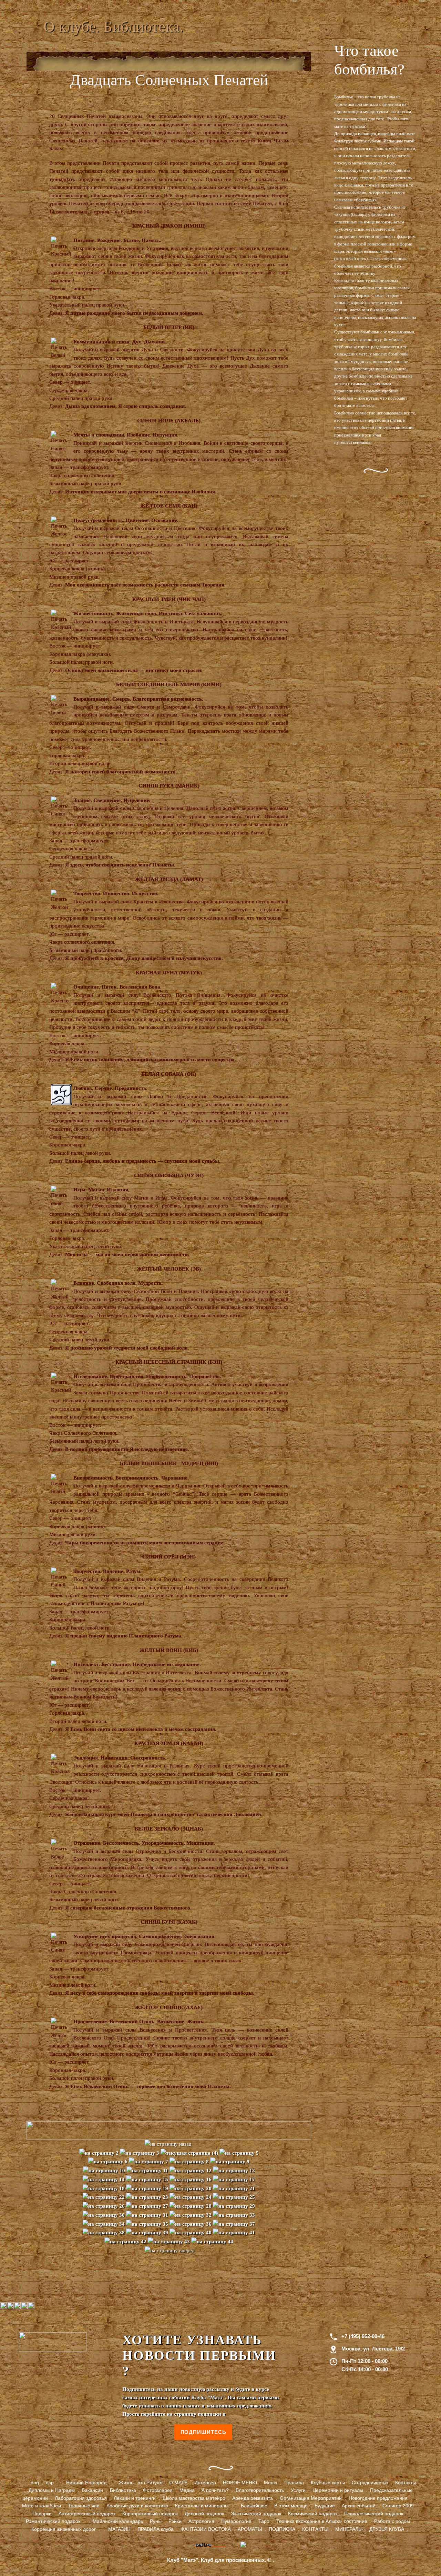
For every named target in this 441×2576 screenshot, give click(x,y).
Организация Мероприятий (311, 2498)
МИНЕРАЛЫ (349, 2529)
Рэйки (175, 2521)
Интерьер (205, 2483)
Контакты (406, 2483)
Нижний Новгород (86, 2483)
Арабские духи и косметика (137, 2506)
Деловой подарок (204, 2514)
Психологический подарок (374, 2514)
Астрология (201, 2521)
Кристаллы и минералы (202, 2506)
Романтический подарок (53, 2521)
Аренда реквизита (253, 2498)
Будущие (325, 2506)
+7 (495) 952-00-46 (363, 2336)
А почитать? (215, 2490)
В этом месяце (291, 2506)
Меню (271, 2483)
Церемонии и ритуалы (338, 2490)
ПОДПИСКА (282, 2529)
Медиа (187, 2490)
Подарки (42, 2514)
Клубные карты (328, 2483)
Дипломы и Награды (52, 2490)
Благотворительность (260, 2490)
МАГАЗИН (119, 2529)
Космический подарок (313, 2514)
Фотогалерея (158, 2490)
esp (50, 2483)
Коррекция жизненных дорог (64, 2529)
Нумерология (236, 2521)
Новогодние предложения (378, 2498)
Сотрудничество (370, 2483)
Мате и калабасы (42, 2506)
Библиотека (123, 2490)
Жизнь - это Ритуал (141, 2483)
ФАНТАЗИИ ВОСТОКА (206, 2529)
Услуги (298, 2490)
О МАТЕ (178, 2483)
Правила (294, 2483)
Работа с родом (392, 2521)
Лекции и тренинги (135, 2498)
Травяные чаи (84, 2506)
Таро (264, 2521)
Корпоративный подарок (150, 2514)
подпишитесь (203, 2432)
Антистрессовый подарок (87, 2514)
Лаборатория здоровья (81, 2498)
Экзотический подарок (256, 2514)
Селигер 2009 (398, 2506)
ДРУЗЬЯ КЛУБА (387, 2529)
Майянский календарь (118, 2521)
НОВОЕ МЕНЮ (240, 2483)
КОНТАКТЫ (315, 2529)
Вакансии (92, 2490)
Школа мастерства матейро (194, 2498)
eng (35, 2483)
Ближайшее (254, 2506)
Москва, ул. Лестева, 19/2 (373, 2349)
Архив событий (359, 2506)
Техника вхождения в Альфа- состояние (322, 2521)
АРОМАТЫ (250, 2529)
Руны (156, 2521)
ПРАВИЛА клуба (156, 2529)
